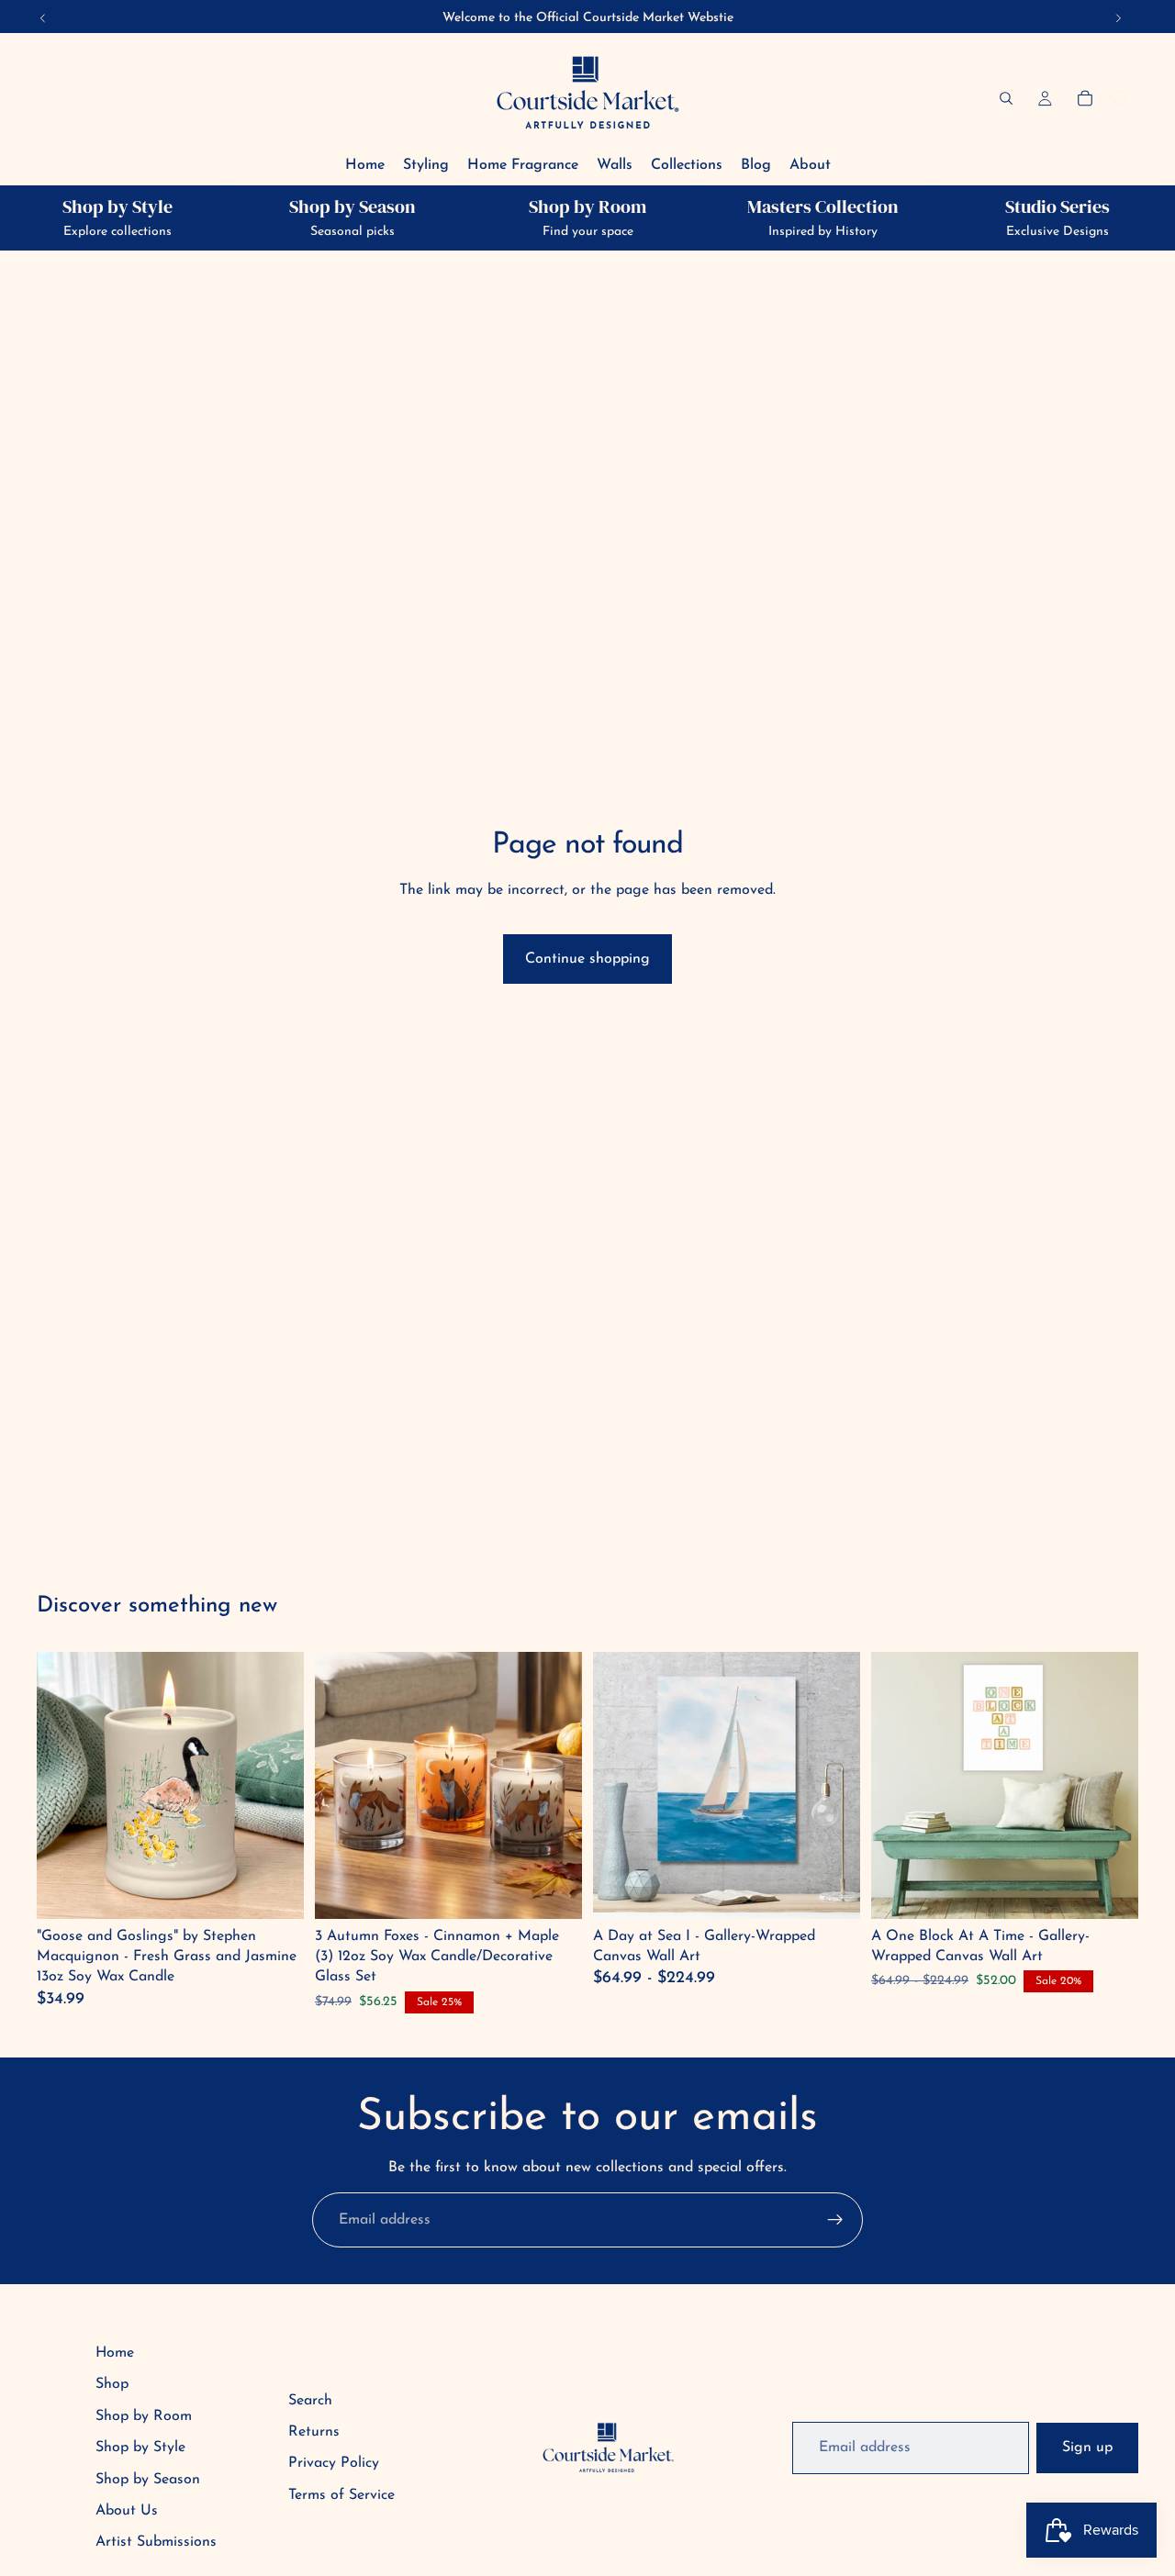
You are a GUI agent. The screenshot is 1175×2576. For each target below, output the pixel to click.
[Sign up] (835, 2220)
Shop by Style (140, 2448)
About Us (127, 2511)
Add (277, 1890)
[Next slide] (833, 1785)
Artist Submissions (156, 2542)
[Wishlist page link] (1119, 99)
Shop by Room (144, 2416)
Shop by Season (148, 2480)
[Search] (1006, 98)
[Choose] (832, 1890)
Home (115, 2353)
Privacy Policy (334, 2463)
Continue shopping (587, 959)
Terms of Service (341, 2495)
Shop (112, 2384)
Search (310, 2401)
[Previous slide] (621, 1785)
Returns (314, 2432)
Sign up (1087, 2448)
